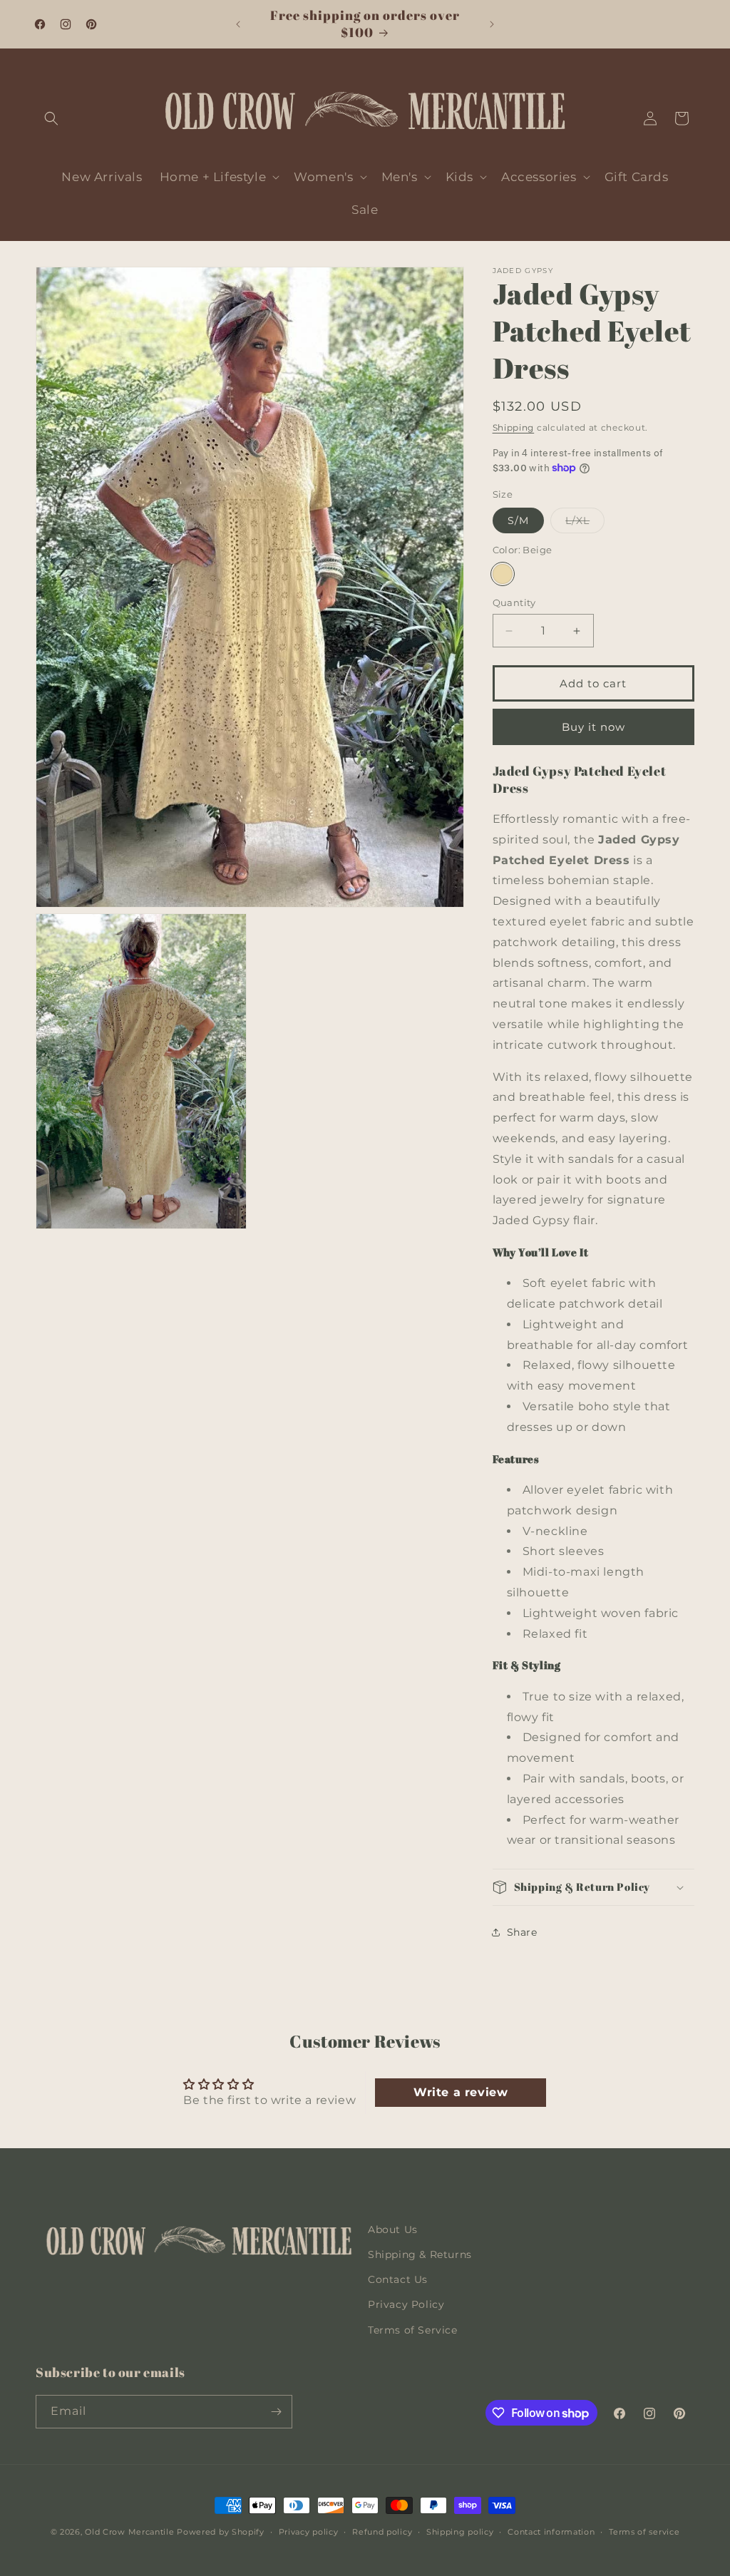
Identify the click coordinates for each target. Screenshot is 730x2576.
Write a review (461, 2092)
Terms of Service (413, 2330)
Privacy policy (309, 2532)
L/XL (585, 523)
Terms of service (644, 2532)
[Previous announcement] (238, 24)
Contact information (551, 2532)
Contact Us (398, 2279)
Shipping (514, 427)
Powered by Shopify (221, 2532)
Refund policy (382, 2532)
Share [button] (522, 1932)
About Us (393, 2229)
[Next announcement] (492, 24)
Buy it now (593, 727)
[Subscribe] (276, 2412)
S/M (518, 520)
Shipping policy (460, 2532)
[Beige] (503, 574)
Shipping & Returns (420, 2254)
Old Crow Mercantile (129, 2532)
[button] (51, 118)
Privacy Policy (406, 2304)
